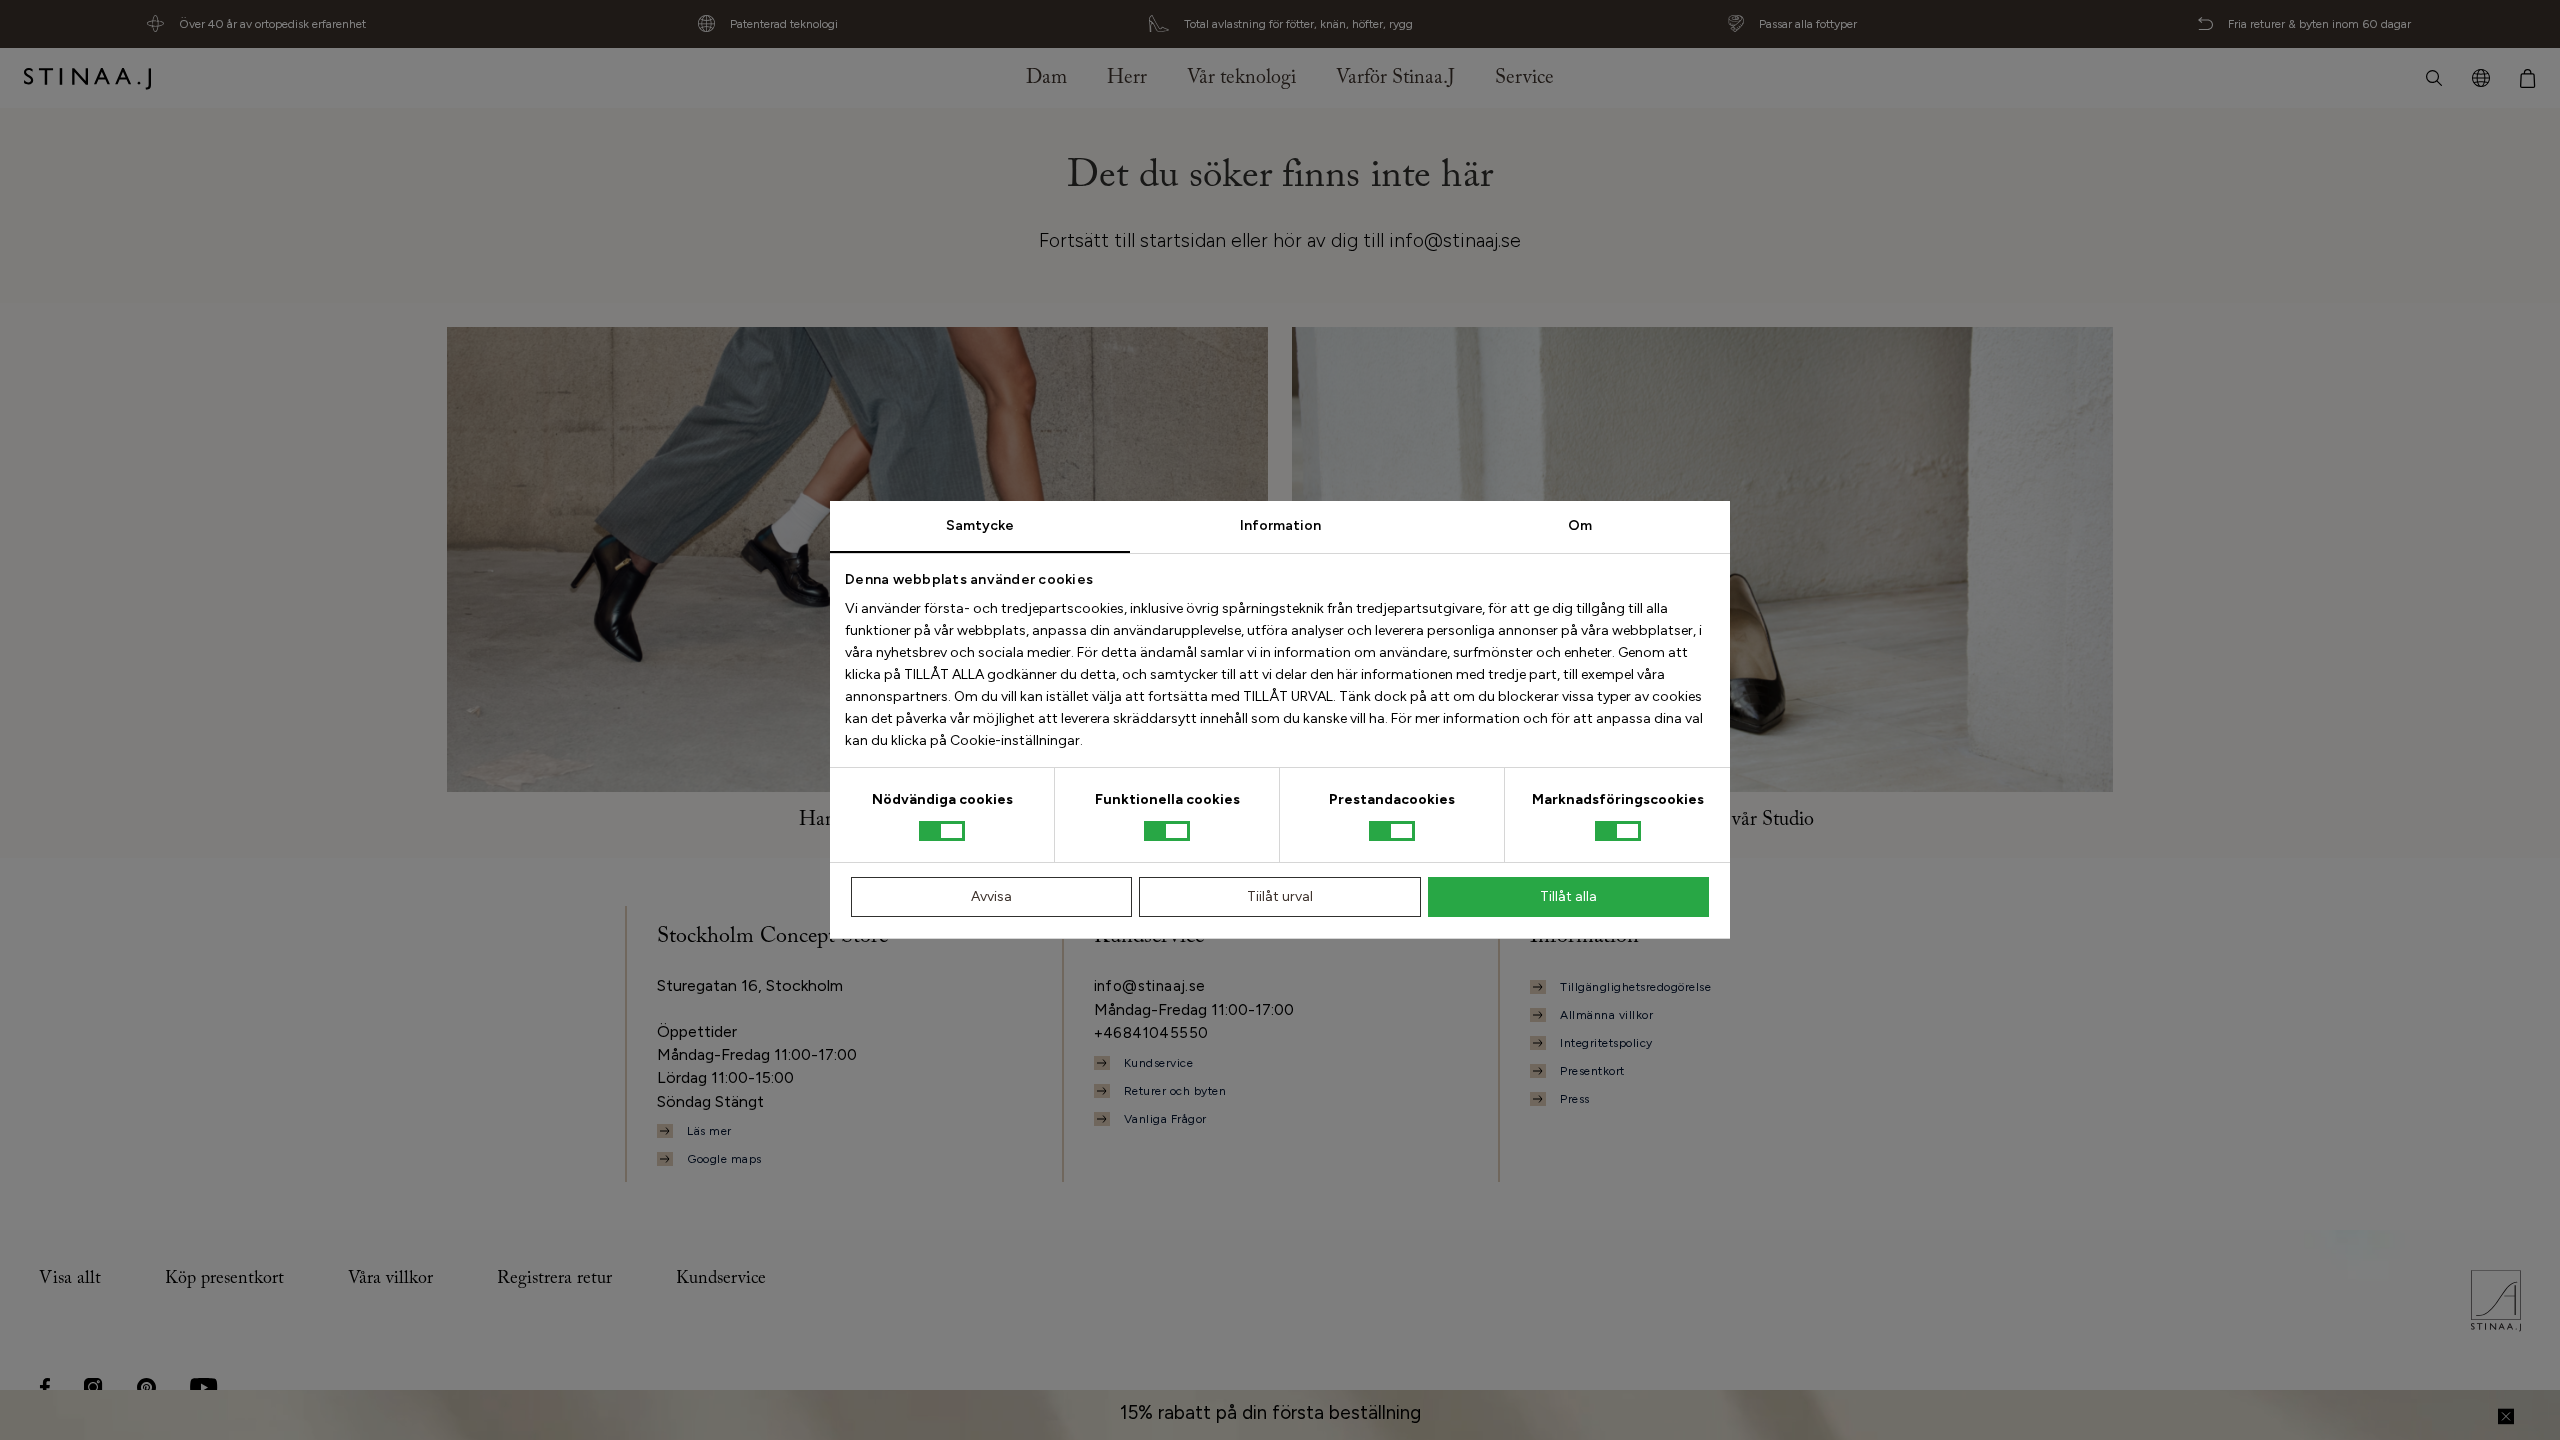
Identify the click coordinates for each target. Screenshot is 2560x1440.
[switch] (1167, 831)
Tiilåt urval (1280, 896)
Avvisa (991, 896)
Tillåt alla (1568, 896)
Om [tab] (1580, 525)
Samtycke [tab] (980, 525)
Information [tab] (1280, 525)
